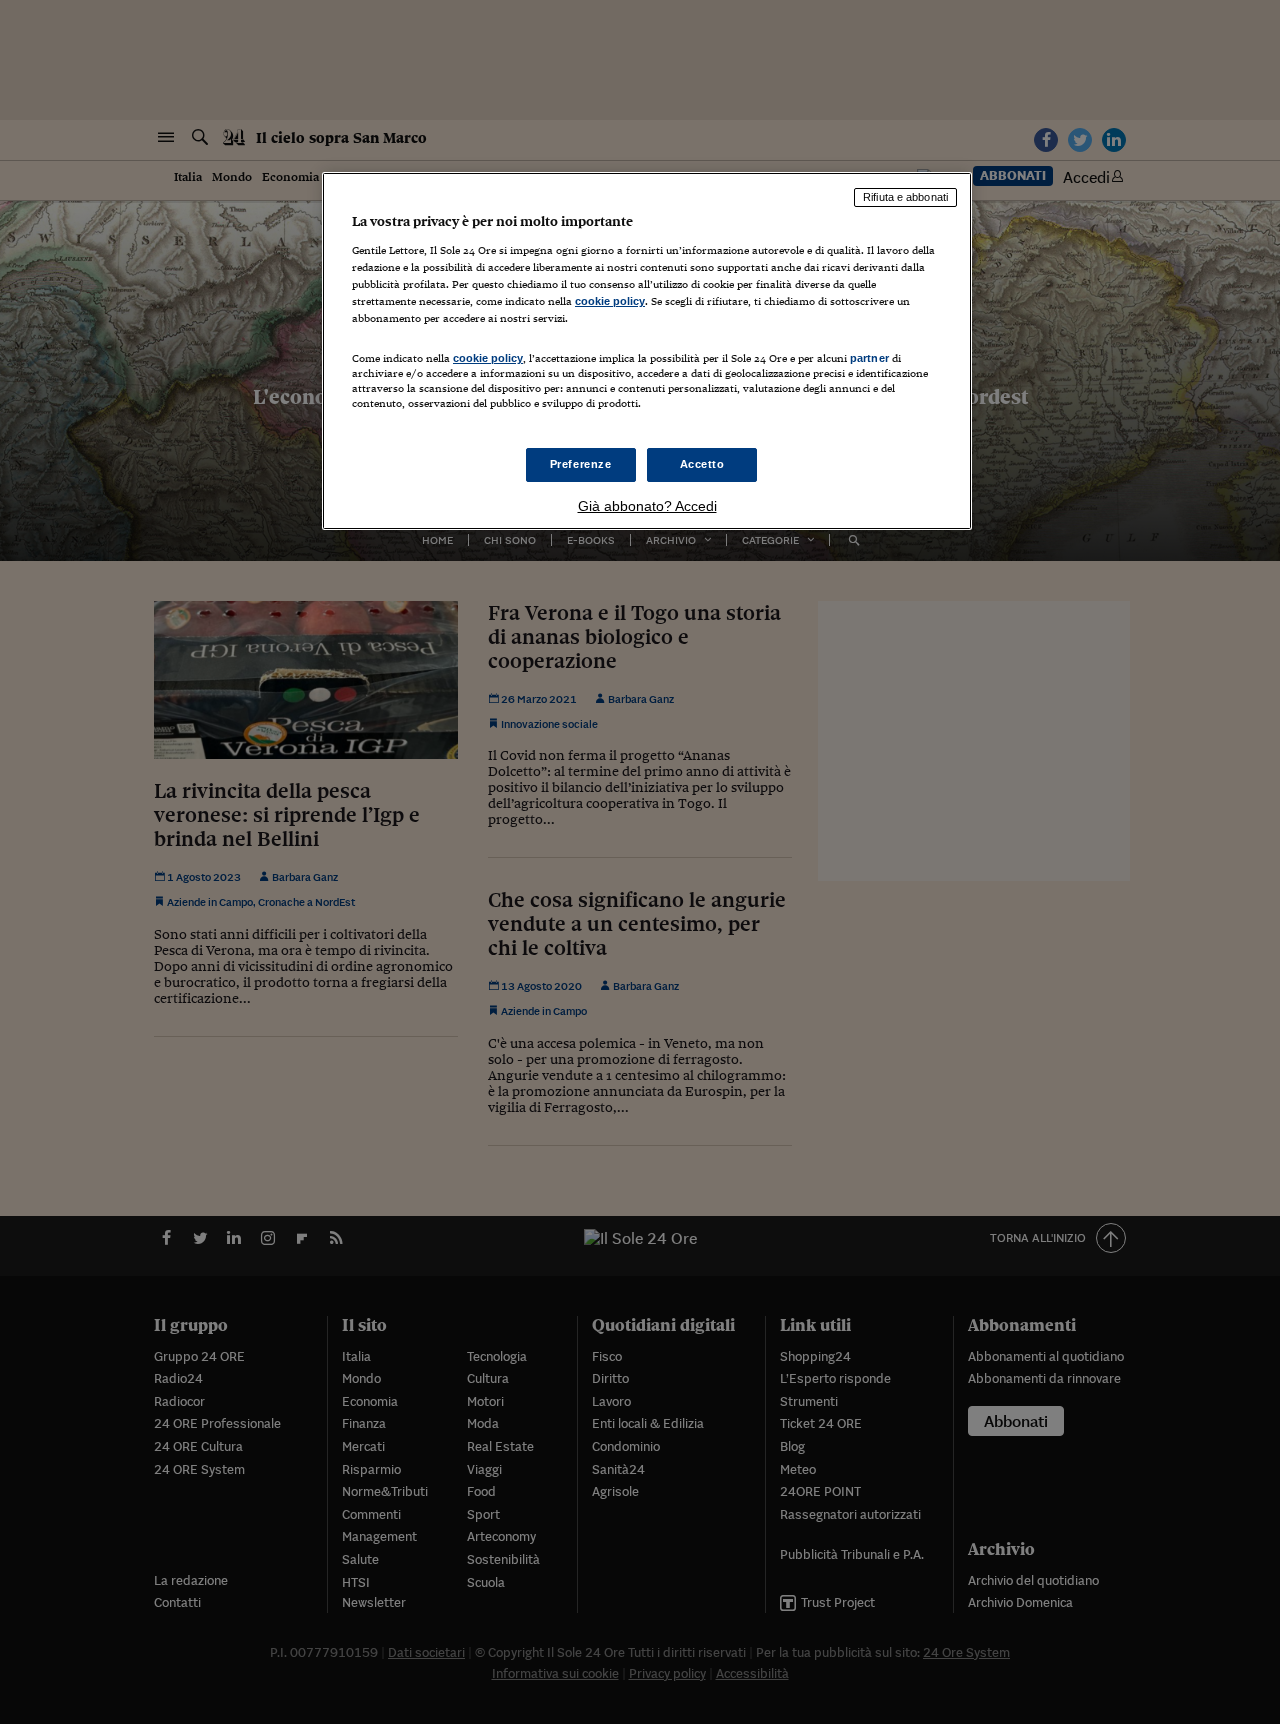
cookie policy (610, 301)
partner (869, 358)
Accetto (702, 464)
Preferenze (581, 464)
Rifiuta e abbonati (905, 197)
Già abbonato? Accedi (647, 506)
